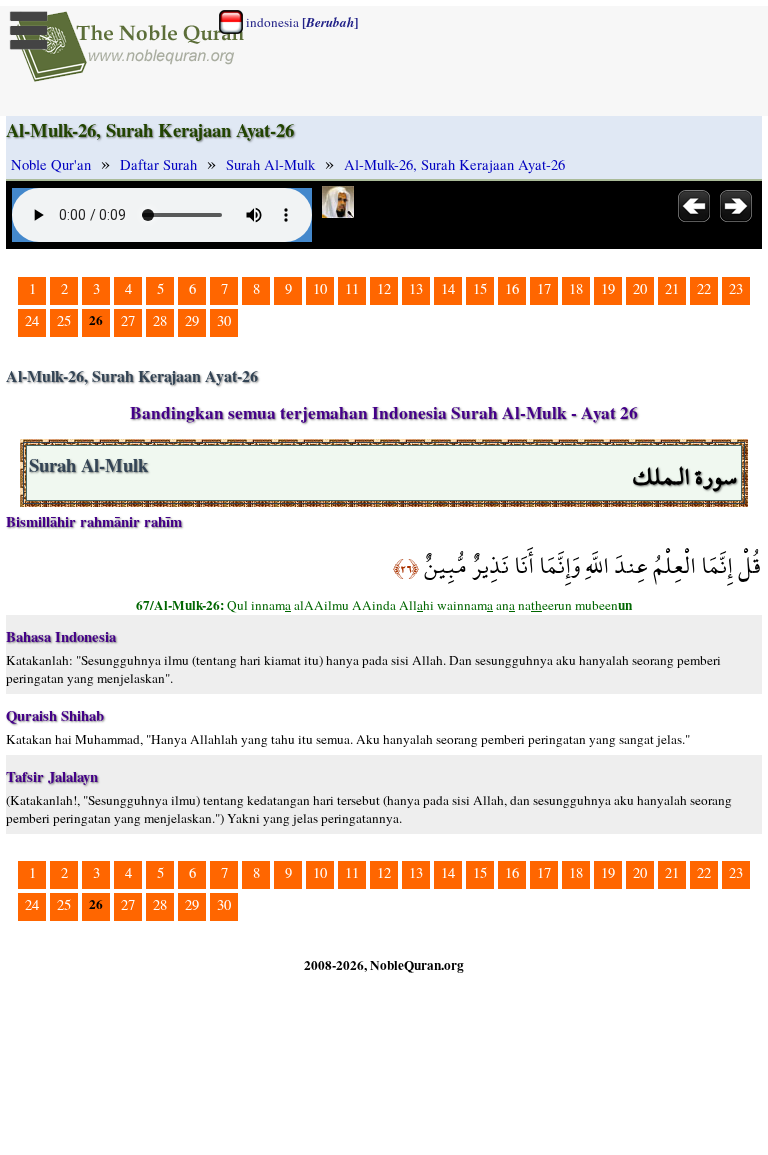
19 (608, 288)
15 (480, 288)
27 (128, 320)
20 (640, 288)
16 (512, 288)
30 (224, 320)
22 (704, 288)
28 (160, 320)
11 (352, 288)
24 (32, 320)
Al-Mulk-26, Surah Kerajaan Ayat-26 (454, 164)
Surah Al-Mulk (270, 164)
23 (736, 288)
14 (448, 288)
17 (544, 288)
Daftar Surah (158, 164)
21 (672, 288)
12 (384, 288)
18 (576, 288)
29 (192, 320)
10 (320, 288)
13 (416, 288)
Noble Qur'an (51, 164)
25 (64, 320)
